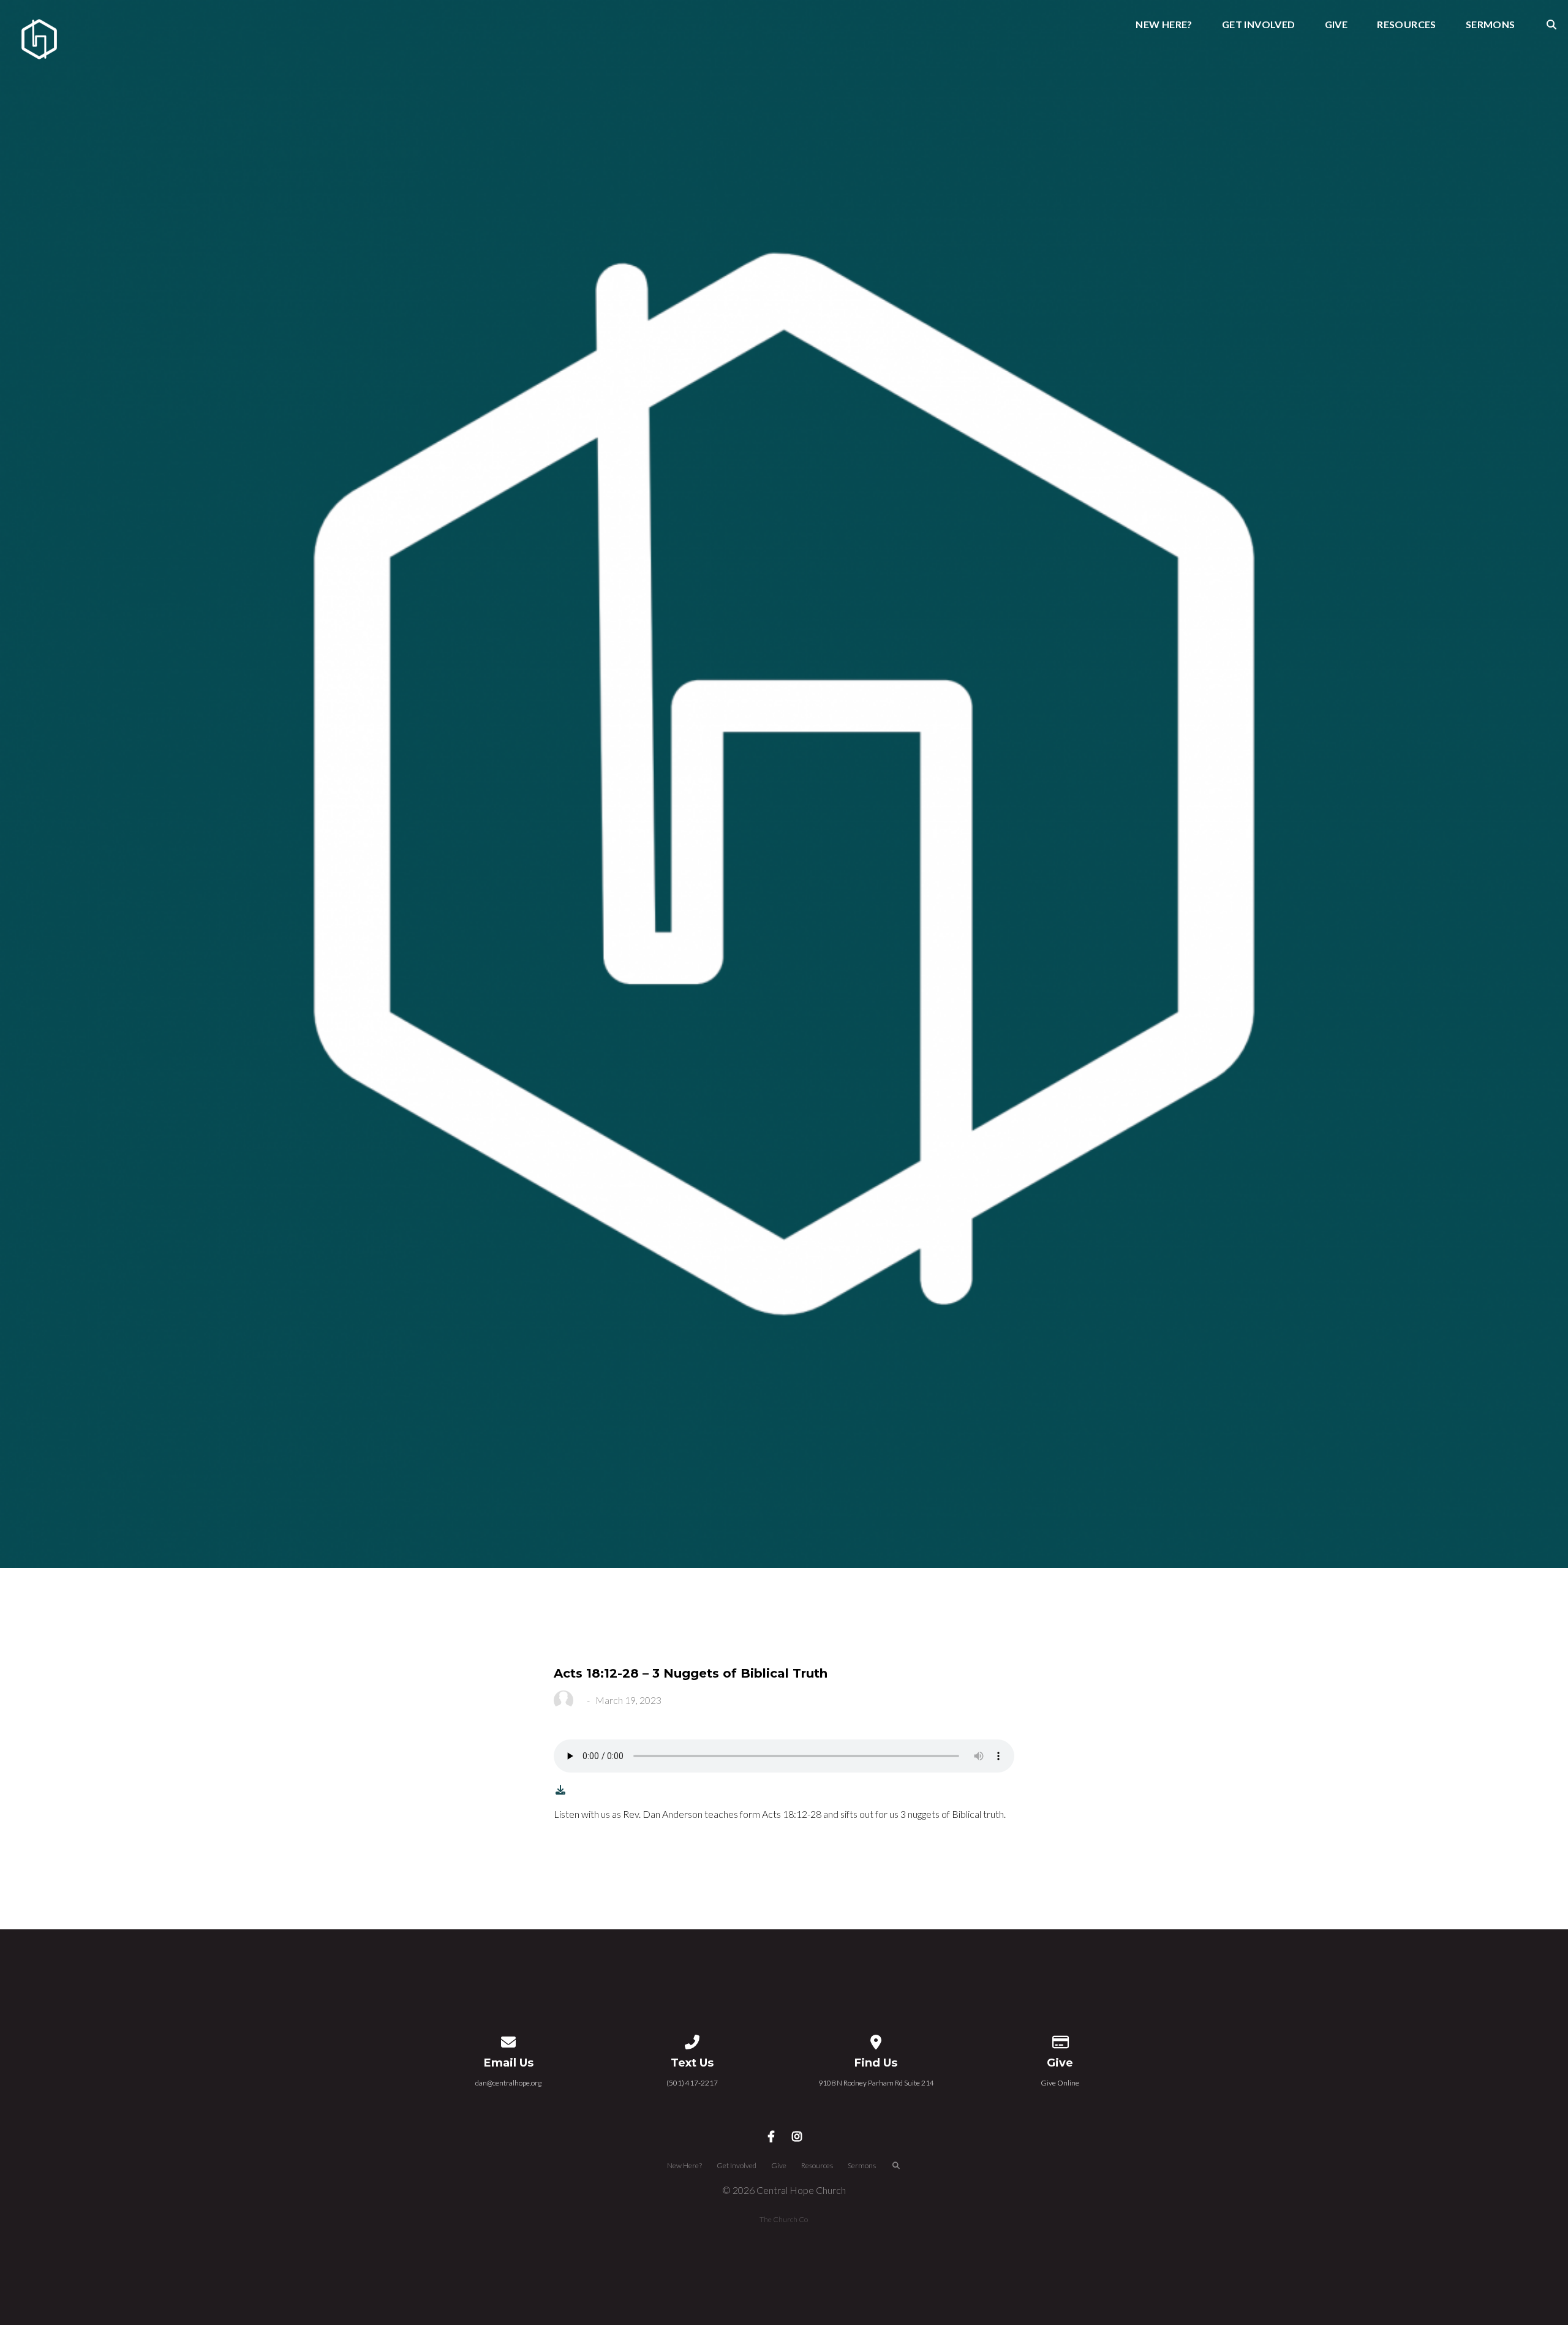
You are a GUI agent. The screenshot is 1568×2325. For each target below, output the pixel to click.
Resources (1407, 25)
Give (1336, 25)
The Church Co (784, 2219)
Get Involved (1259, 25)
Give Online (1060, 2083)
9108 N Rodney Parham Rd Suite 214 (876, 2083)
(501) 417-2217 (692, 2083)
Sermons (1491, 25)
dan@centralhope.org (508, 2083)
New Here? (1164, 25)
